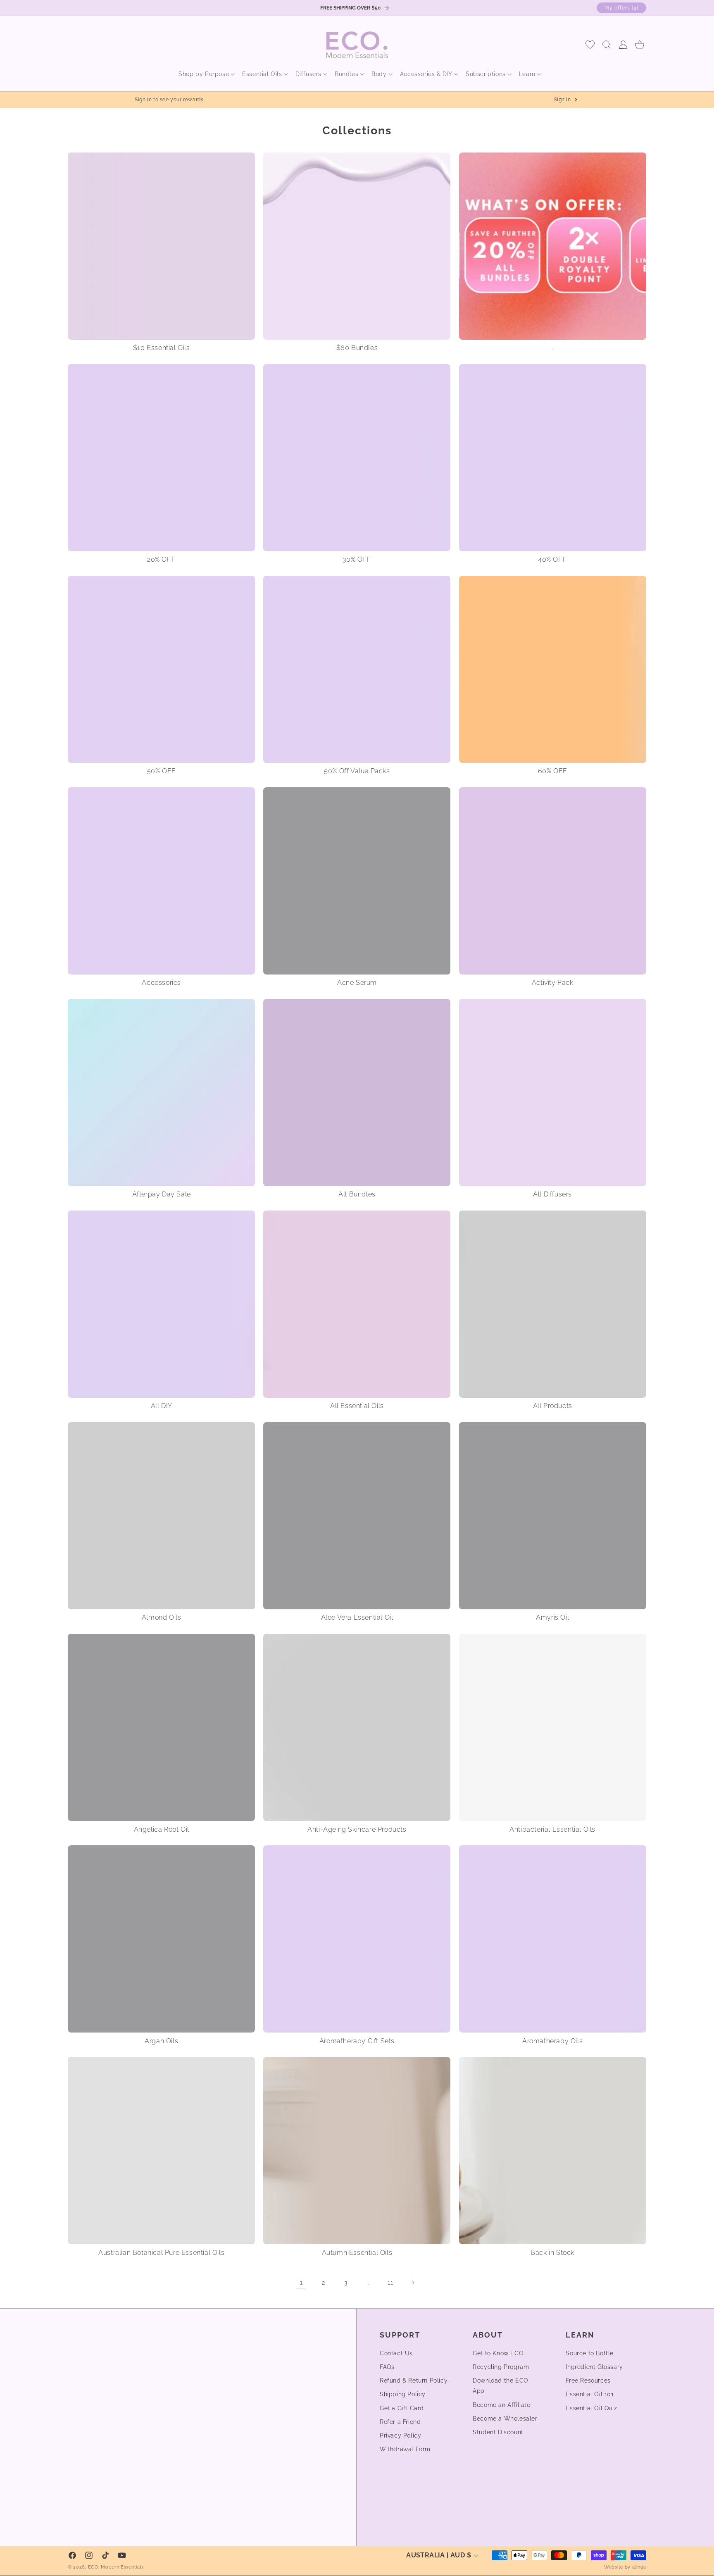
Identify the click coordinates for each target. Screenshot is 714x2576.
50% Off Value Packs (357, 771)
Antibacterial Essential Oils (552, 1829)
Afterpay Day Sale (162, 1194)
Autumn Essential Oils (357, 2253)
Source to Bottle (590, 2353)
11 (390, 2283)
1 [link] (301, 2283)
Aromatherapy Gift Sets (357, 2041)
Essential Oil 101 (590, 2394)
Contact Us (396, 2353)
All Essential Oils (357, 1406)
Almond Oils (162, 1617)
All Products (553, 1406)
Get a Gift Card (402, 2408)
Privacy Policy (400, 2435)
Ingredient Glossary (594, 2367)
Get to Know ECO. (499, 2353)
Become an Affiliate (501, 2405)
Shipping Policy (403, 2394)
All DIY (162, 1406)
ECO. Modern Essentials (116, 2567)
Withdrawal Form (405, 2449)
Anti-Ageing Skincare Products (357, 1829)
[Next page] (413, 2283)
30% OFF (357, 559)
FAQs (387, 2367)
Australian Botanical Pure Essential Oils (161, 2253)
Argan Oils (161, 2041)
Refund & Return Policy (414, 2381)
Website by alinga (625, 2567)
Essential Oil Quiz (591, 2408)
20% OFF (161, 559)
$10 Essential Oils (162, 348)
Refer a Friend (400, 2422)
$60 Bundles (357, 348)
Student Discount (498, 2432)
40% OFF (552, 559)
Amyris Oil (552, 1617)
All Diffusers (552, 1194)
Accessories (161, 983)
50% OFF (162, 771)
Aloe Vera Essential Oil (357, 1617)
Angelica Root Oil (162, 1829)
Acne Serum (357, 983)
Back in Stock (552, 2253)
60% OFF (553, 771)
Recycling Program (501, 2367)
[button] (204, 74)
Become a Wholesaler (505, 2419)
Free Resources (588, 2381)
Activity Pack (553, 983)
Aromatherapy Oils (552, 2041)
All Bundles (357, 1194)
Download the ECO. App (501, 2386)
